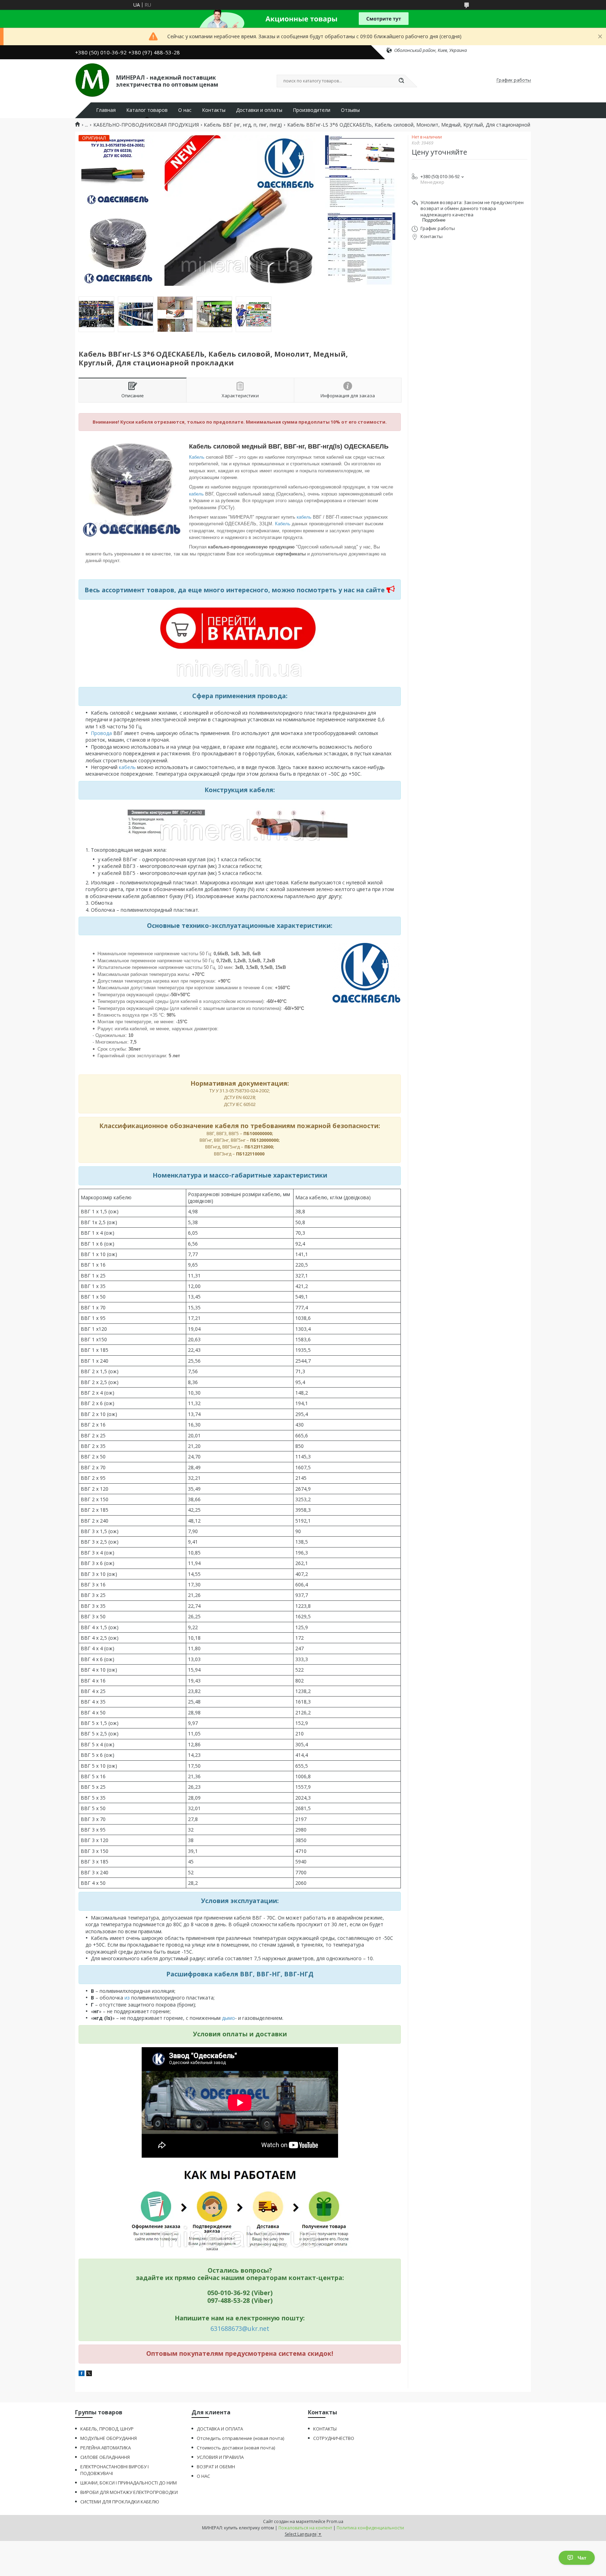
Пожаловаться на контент (305, 2528)
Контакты (214, 110)
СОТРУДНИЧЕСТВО (334, 2438)
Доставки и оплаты (259, 110)
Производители (312, 110)
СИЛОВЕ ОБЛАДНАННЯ (105, 2457)
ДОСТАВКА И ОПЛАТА (220, 2429)
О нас (185, 110)
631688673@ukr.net (240, 2328)
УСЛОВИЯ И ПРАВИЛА (220, 2457)
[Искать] (401, 81)
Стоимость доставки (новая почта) (236, 2448)
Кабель (197, 457)
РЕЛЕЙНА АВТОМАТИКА (106, 2448)
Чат (582, 2558)
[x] (89, 2374)
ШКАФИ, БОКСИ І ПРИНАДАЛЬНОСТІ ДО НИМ (129, 2483)
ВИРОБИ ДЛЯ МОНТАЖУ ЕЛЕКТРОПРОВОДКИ (129, 2492)
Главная (106, 110)
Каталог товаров (147, 110)
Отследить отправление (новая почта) (240, 2438)
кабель (197, 494)
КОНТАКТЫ (325, 2429)
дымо (228, 2018)
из (128, 1998)
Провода (102, 733)
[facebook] (82, 2374)
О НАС (203, 2476)
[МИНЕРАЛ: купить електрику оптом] (92, 80)
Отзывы (350, 110)
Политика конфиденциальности (370, 2528)
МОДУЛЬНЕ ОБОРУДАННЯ (109, 2438)
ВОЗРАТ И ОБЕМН (216, 2467)
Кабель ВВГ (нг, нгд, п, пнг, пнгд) (243, 125)
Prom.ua (335, 2521)
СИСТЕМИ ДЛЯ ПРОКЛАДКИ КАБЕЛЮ (120, 2502)
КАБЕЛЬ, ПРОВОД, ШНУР (107, 2429)
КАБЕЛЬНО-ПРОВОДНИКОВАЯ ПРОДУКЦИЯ (146, 125)
